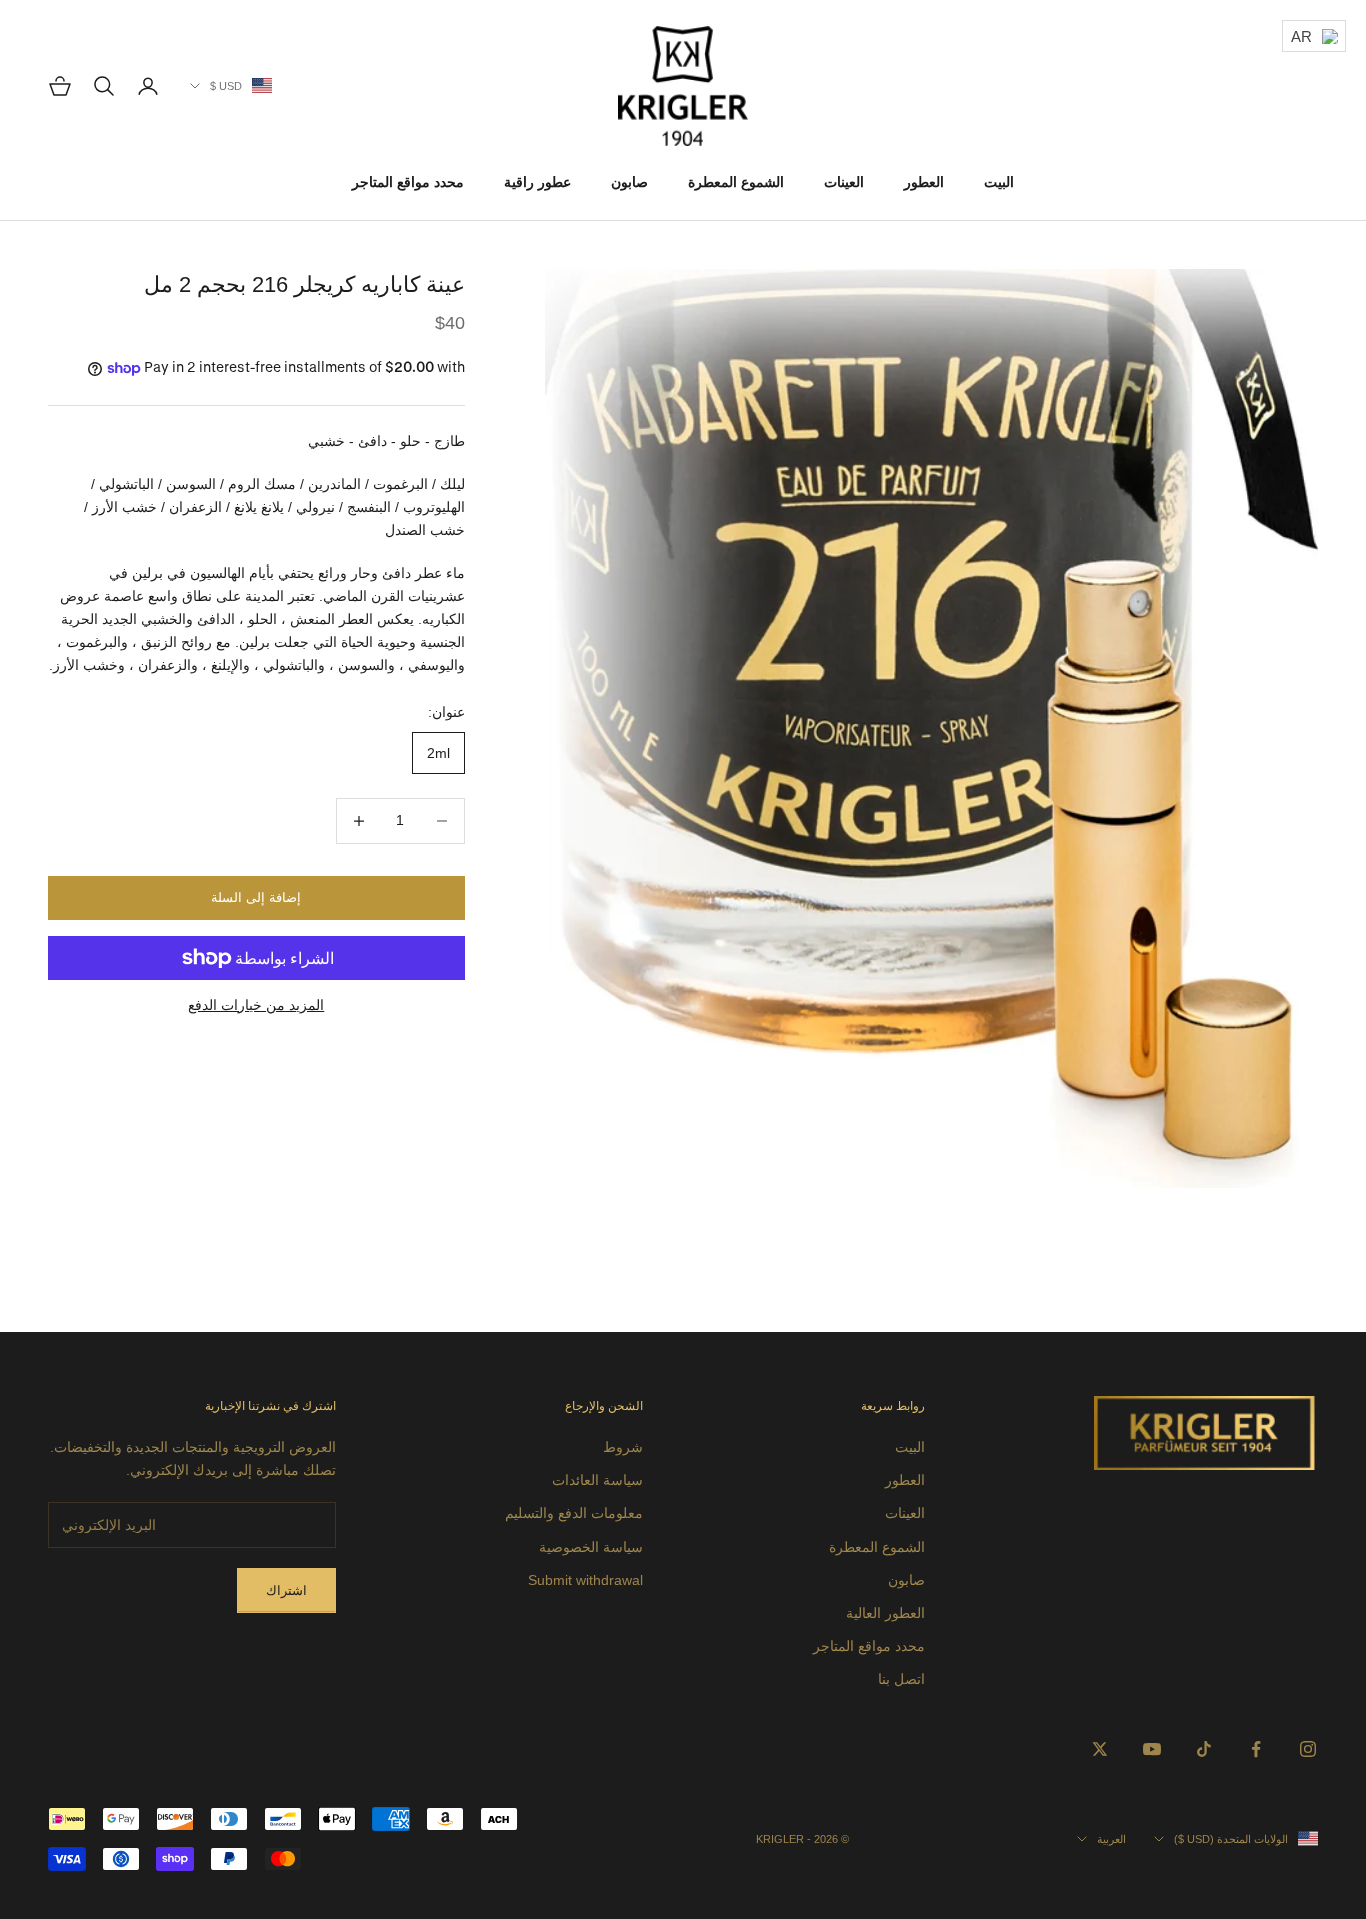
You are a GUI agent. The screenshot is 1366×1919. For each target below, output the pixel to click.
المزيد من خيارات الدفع (256, 1005)
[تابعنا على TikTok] (1204, 1749)
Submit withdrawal (585, 1580)
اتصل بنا (901, 1679)
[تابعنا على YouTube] (1152, 1749)
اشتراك (286, 1590)
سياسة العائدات (597, 1480)
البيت (999, 182)
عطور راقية (537, 182)
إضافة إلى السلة (256, 897)
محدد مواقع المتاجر (408, 182)
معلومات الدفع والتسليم (574, 1513)
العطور (924, 182)
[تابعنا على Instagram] (1308, 1749)
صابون (629, 182)
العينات (844, 182)
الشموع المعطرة (736, 182)
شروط (623, 1447)
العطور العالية (885, 1613)
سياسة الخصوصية (591, 1547)
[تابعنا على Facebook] (1256, 1749)
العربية (1111, 1839)
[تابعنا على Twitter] (1100, 1749)
